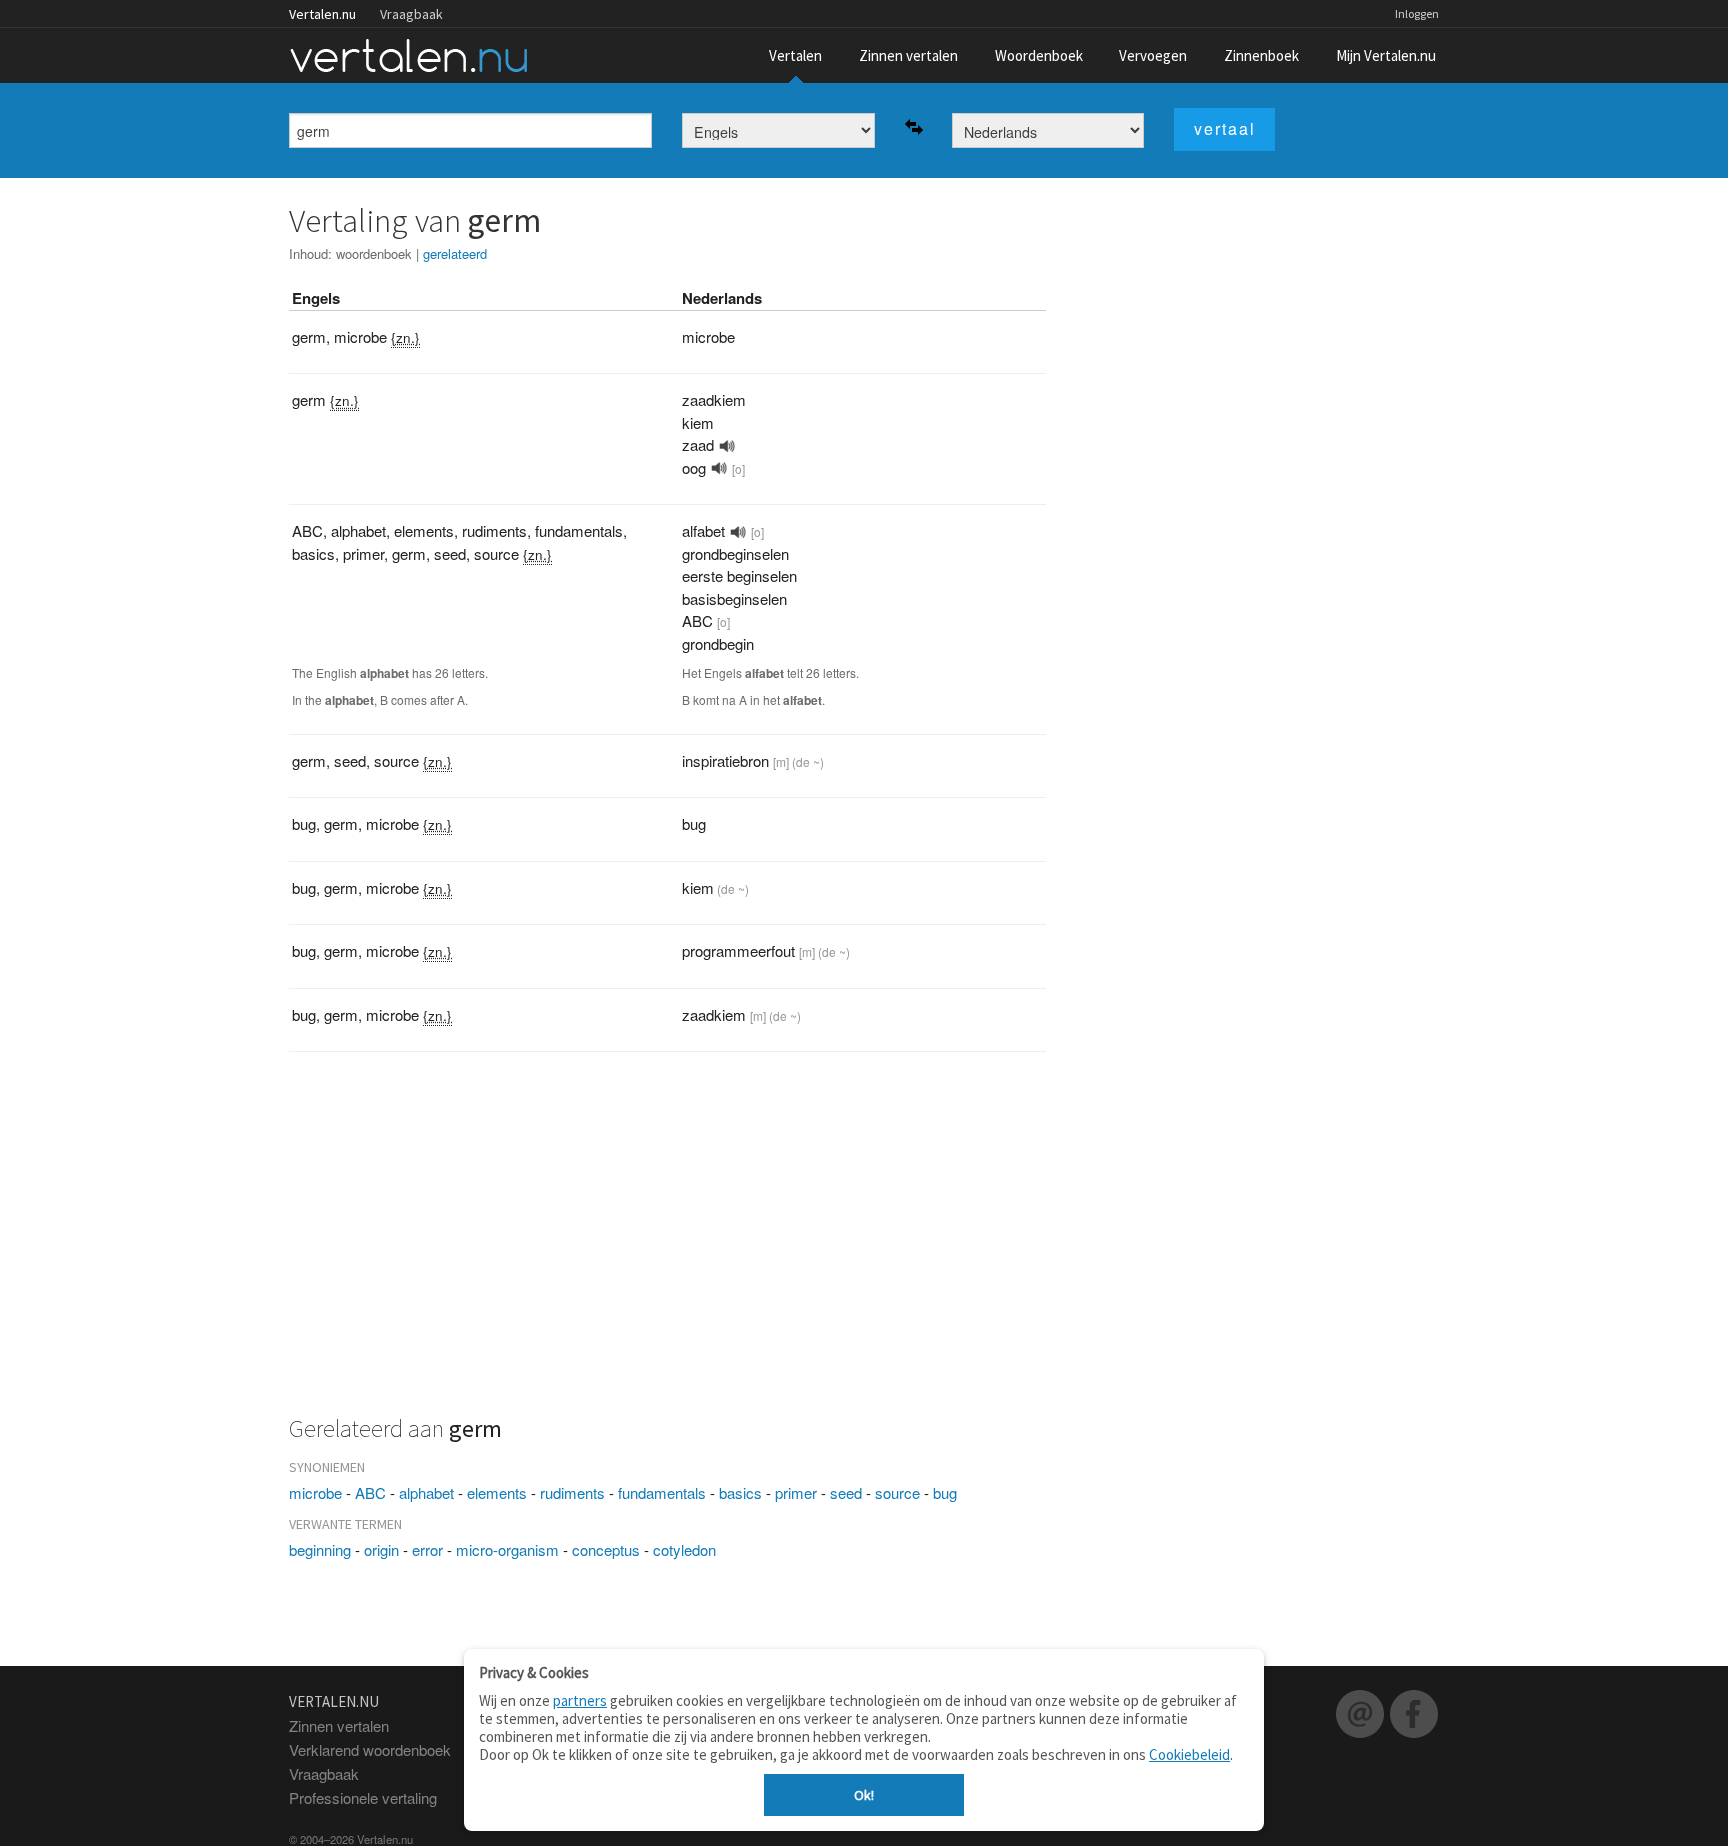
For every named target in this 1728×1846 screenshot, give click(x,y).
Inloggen (1417, 13)
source (897, 1492)
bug (945, 1492)
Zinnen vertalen (908, 55)
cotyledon (684, 1549)
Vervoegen (1153, 55)
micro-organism (507, 1549)
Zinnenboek (1261, 55)
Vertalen (795, 55)
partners (580, 1700)
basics (740, 1492)
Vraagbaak (411, 14)
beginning (320, 1549)
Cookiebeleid (1189, 1754)
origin (381, 1549)
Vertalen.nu (322, 14)
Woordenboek (1039, 55)
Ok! (864, 1795)
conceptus (606, 1549)
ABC (370, 1492)
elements (497, 1492)
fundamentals (662, 1492)
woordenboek (374, 253)
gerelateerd (455, 253)
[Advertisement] (667, 1245)
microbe (315, 1492)
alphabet (426, 1492)
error (427, 1549)
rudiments (572, 1492)
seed (846, 1492)
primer (796, 1492)
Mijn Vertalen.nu (1386, 55)
